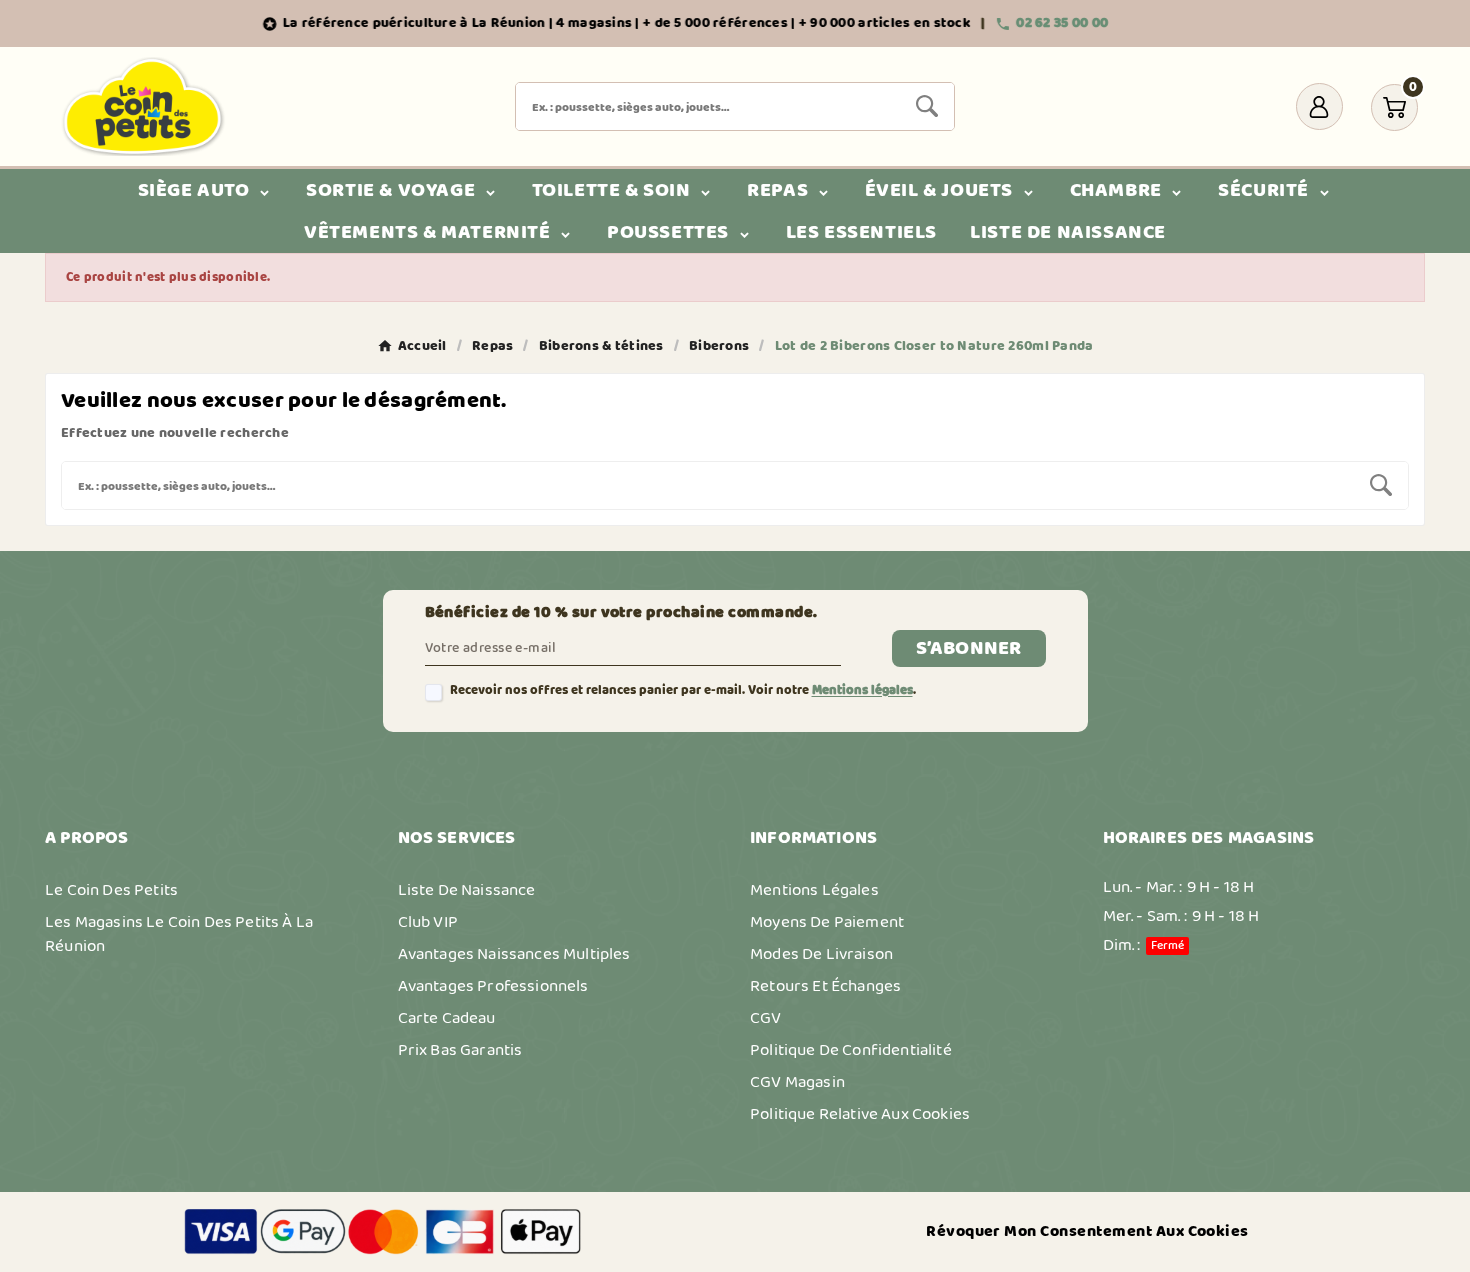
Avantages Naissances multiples (514, 954)
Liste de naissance (467, 890)
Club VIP (428, 922)
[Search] (927, 106)
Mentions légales (862, 690)
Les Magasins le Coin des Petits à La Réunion (179, 934)
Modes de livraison (821, 954)
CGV (766, 1018)
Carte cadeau (447, 1018)
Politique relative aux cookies (860, 1114)
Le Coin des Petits (111, 890)
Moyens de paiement (827, 922)
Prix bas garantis (460, 1050)
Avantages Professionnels (493, 986)
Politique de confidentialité (851, 1050)
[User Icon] (1319, 106)
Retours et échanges (825, 986)
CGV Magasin (797, 1082)
